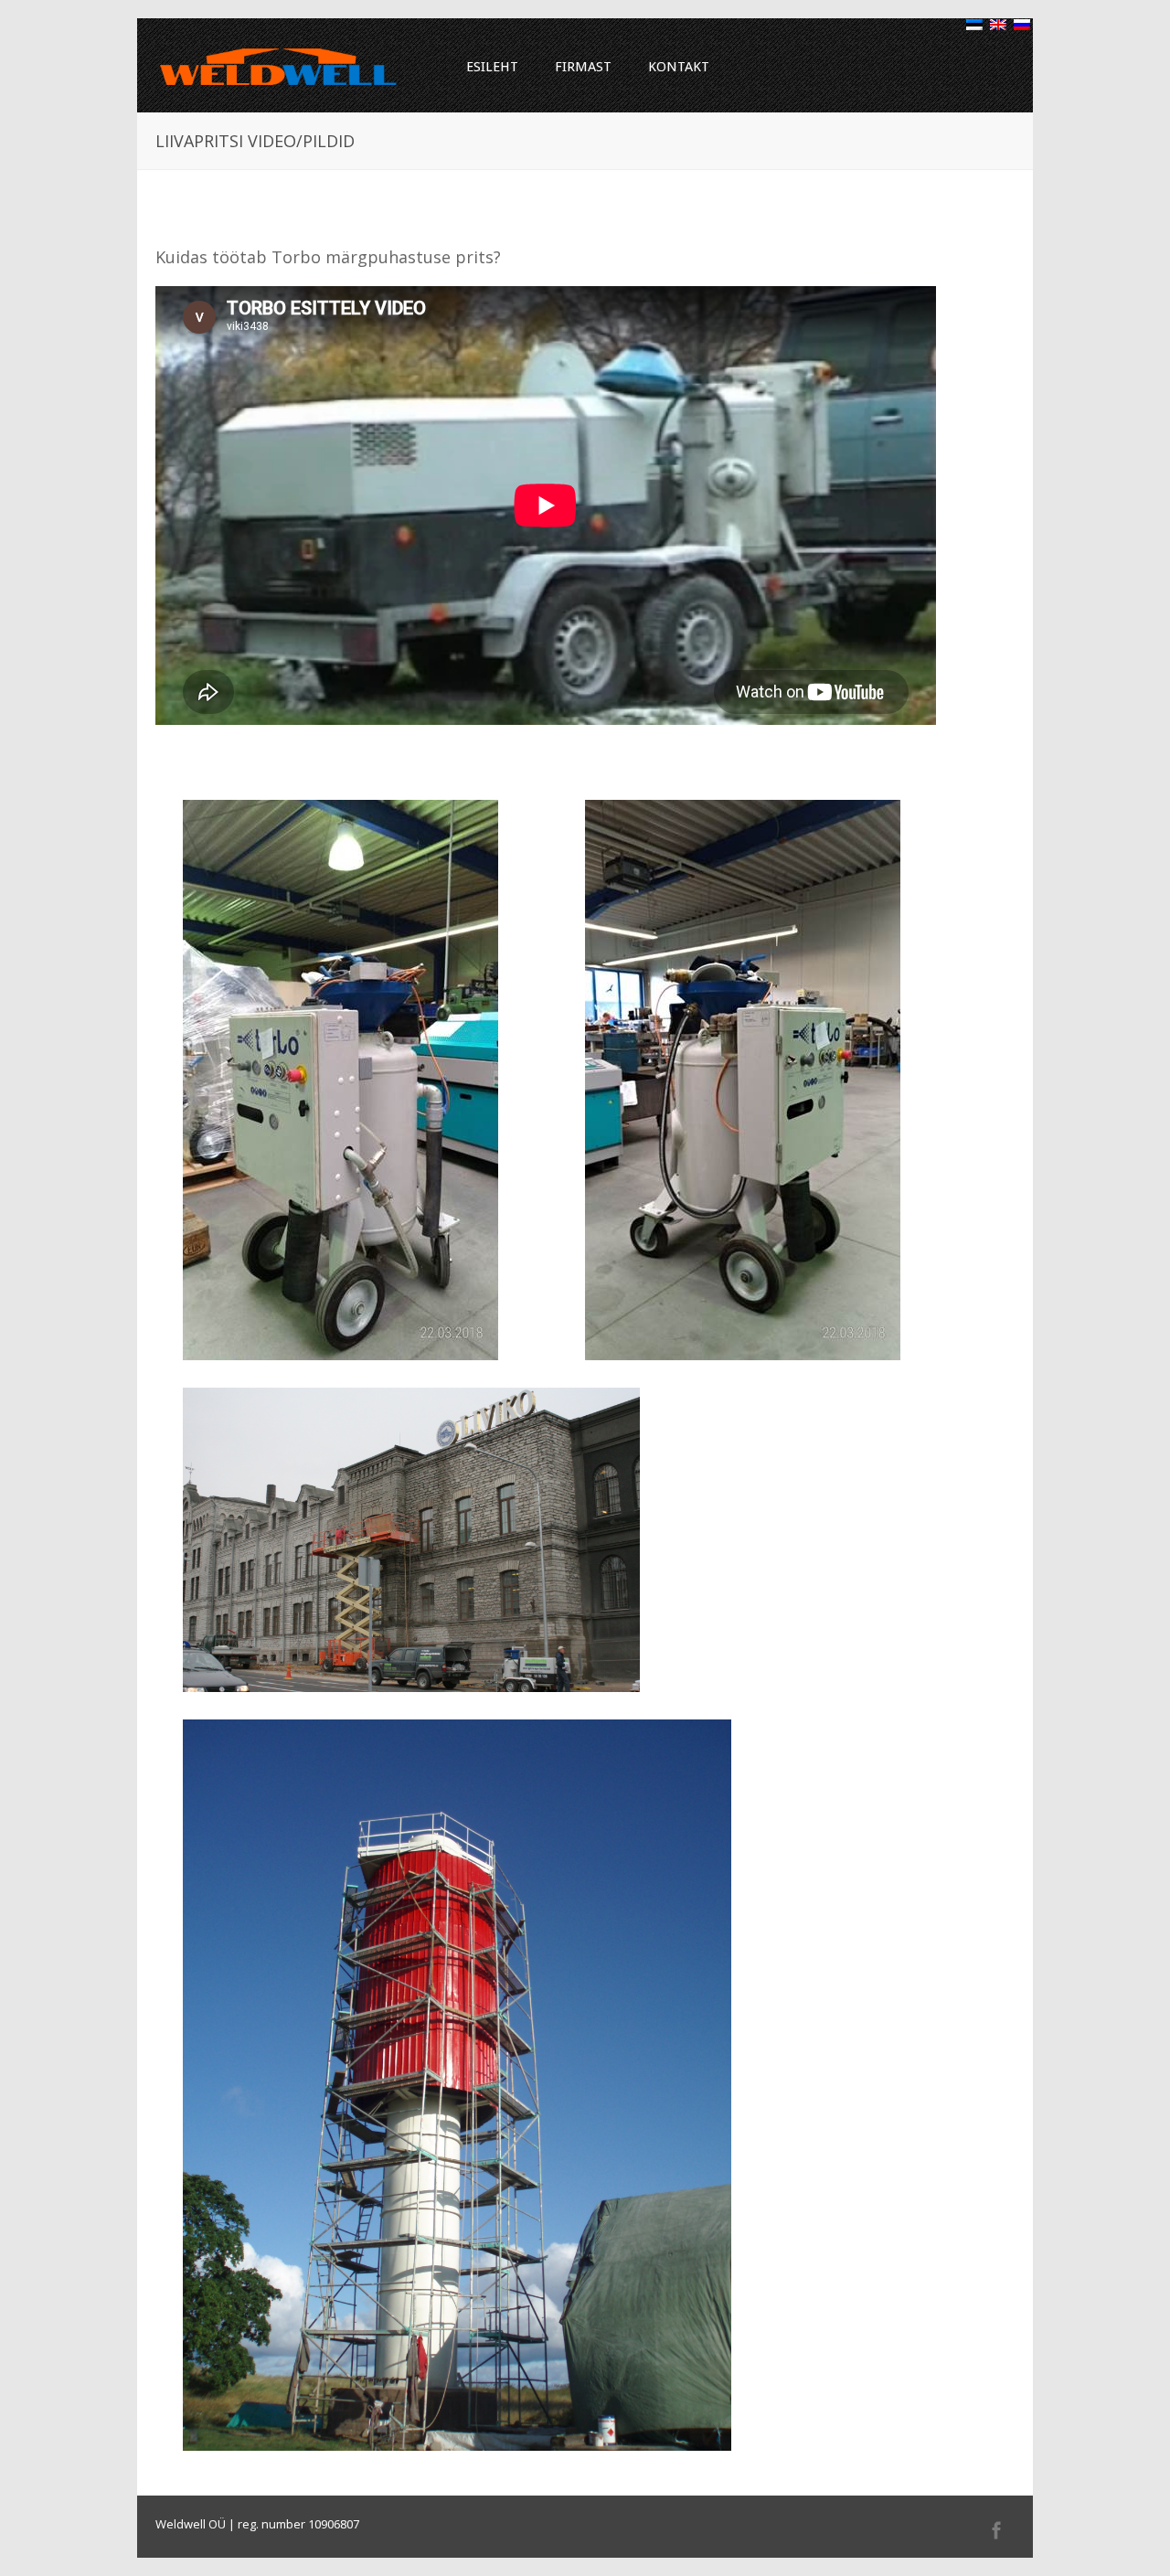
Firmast (583, 67)
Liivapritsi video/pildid (282, 217)
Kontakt (679, 67)
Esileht (492, 67)
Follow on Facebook (996, 2530)
